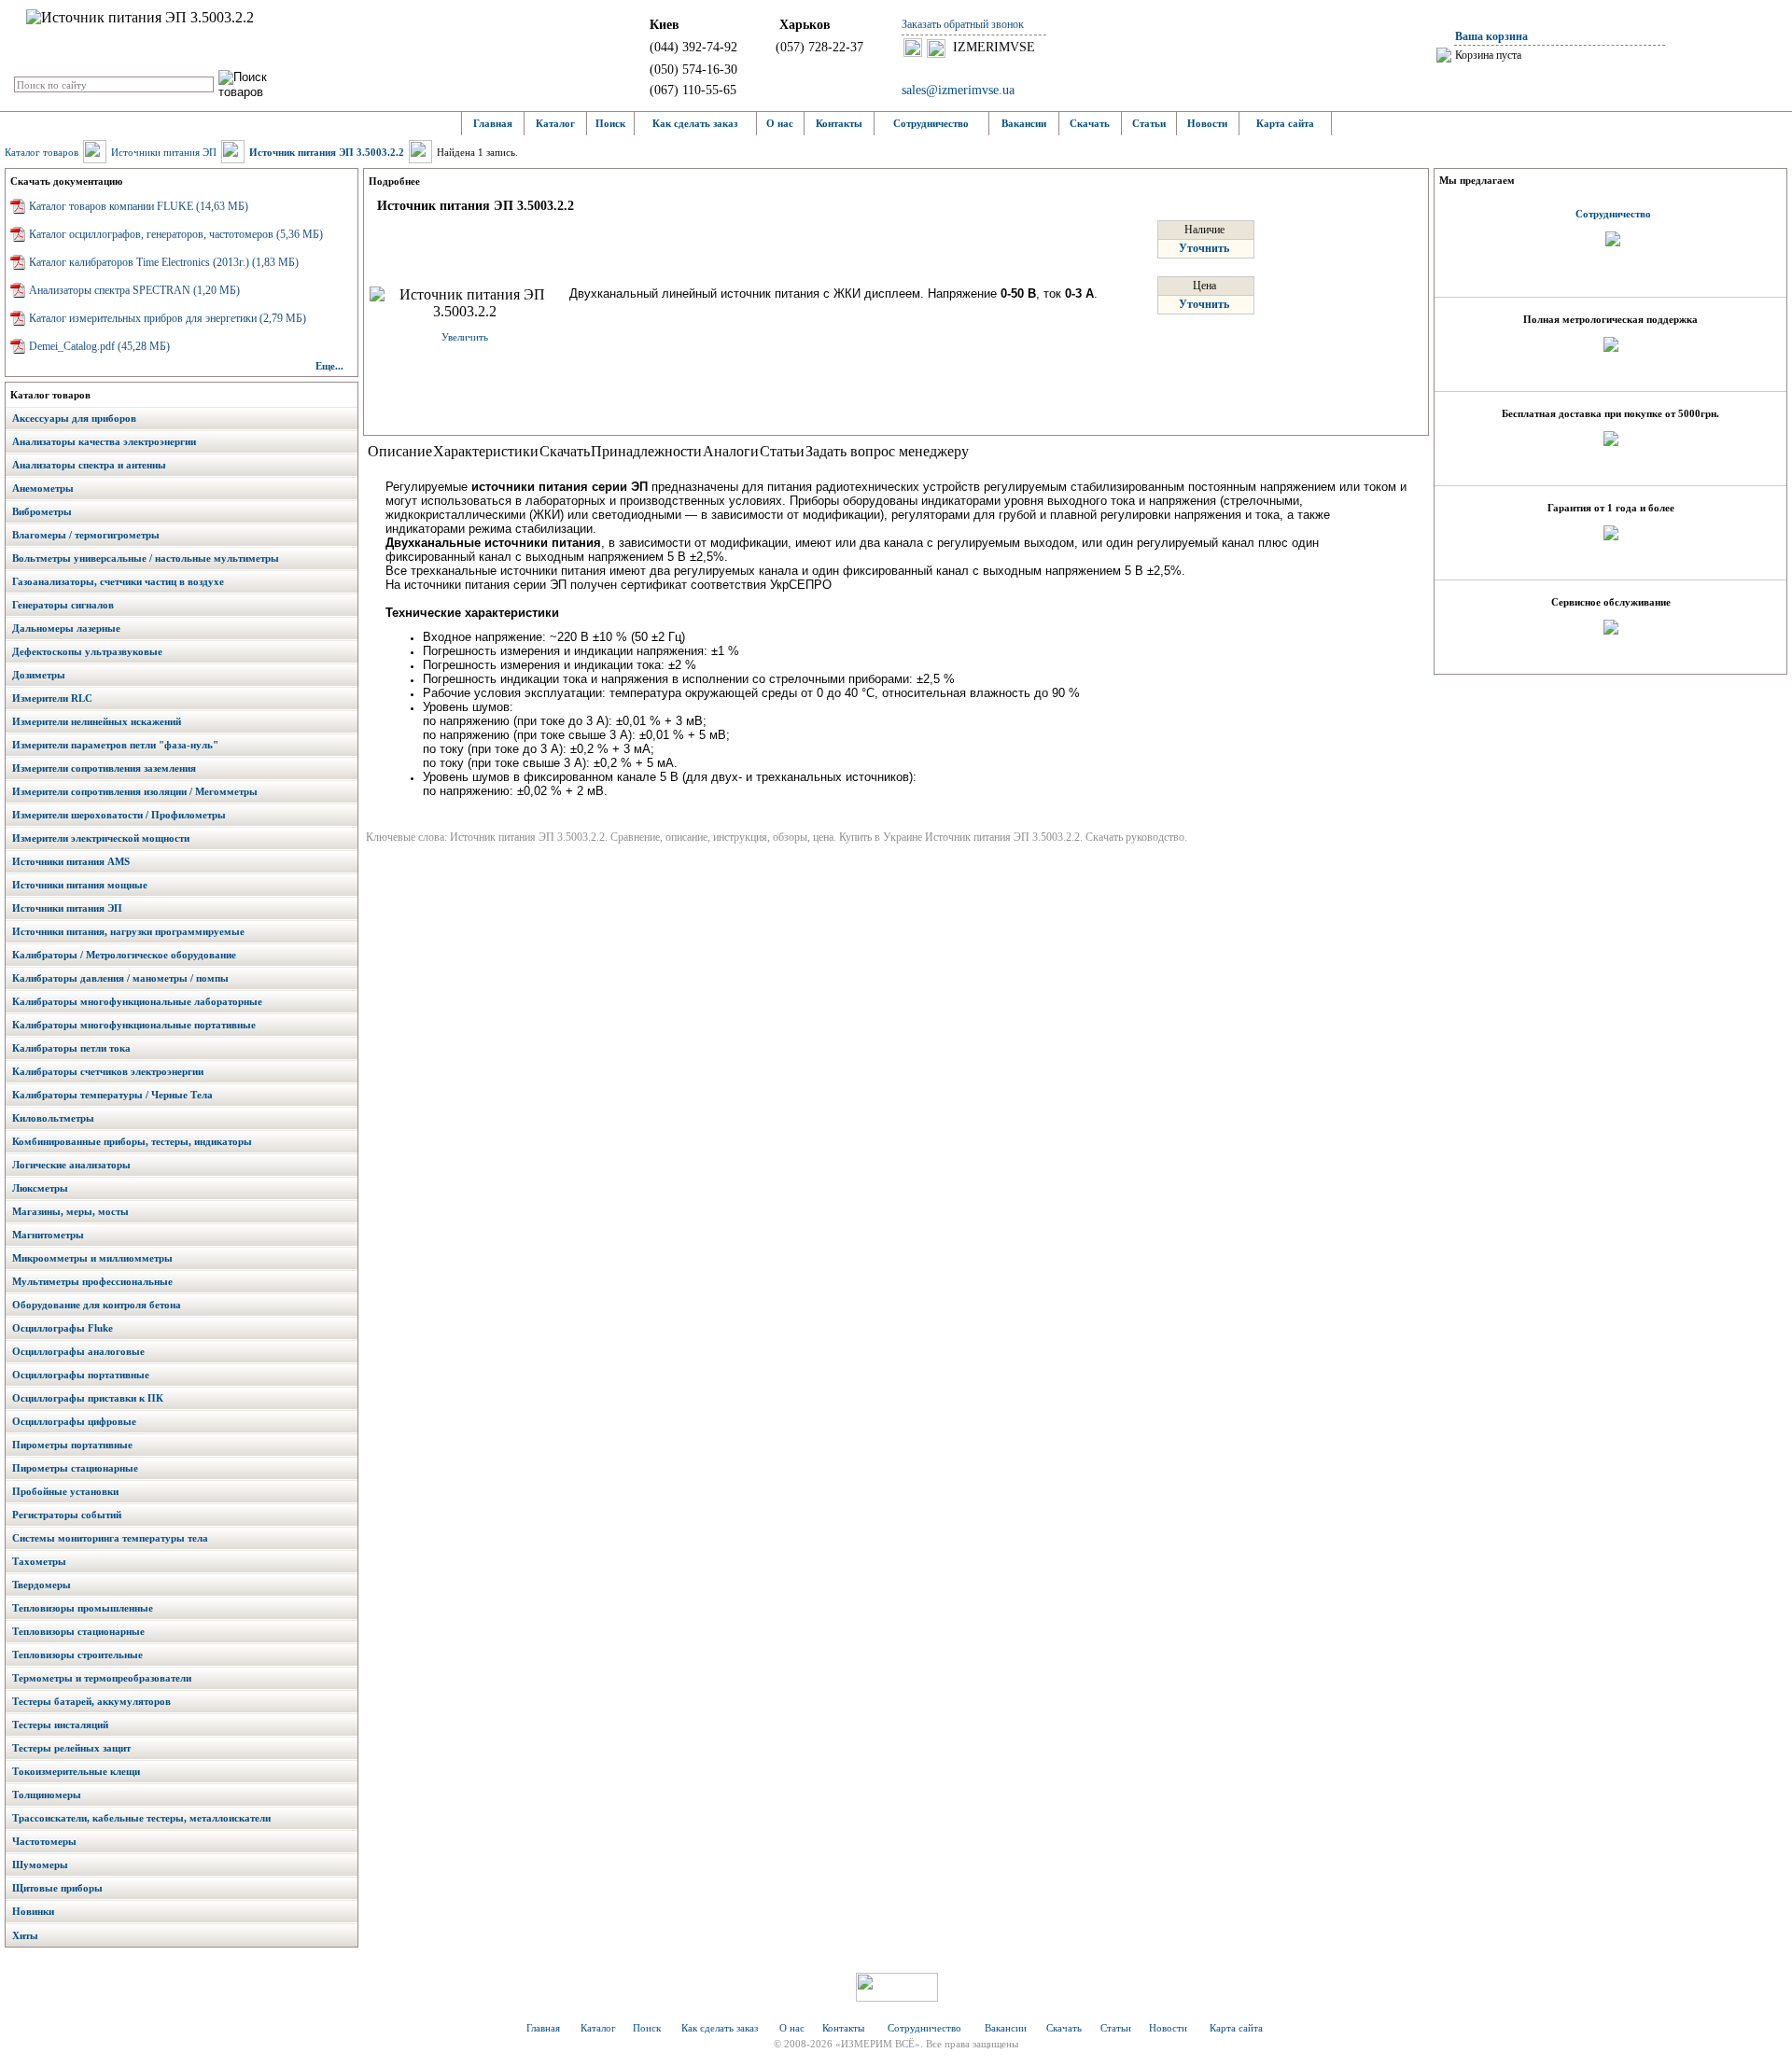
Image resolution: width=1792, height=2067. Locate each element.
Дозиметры (39, 675)
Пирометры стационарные (75, 1468)
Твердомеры (42, 1585)
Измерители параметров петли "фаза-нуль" (115, 745)
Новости (1207, 123)
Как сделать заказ (695, 123)
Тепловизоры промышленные (83, 1608)
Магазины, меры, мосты (70, 1211)
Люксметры (40, 1188)
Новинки (33, 1911)
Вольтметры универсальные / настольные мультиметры (146, 558)
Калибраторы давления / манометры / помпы (120, 978)
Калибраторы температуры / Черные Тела (112, 1095)
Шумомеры (40, 1864)
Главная (493, 123)
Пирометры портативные (72, 1445)
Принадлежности (646, 451)
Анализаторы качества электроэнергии (104, 441)
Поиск (610, 123)
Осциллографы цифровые (74, 1421)
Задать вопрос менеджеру (887, 451)
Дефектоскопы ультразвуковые (87, 651)
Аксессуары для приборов (74, 418)
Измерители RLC (52, 698)
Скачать (1090, 123)
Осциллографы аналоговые (78, 1351)
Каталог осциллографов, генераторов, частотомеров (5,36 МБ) (176, 234)
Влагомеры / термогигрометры (86, 535)
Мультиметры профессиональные (92, 1281)
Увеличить (465, 337)
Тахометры (39, 1561)
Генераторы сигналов (63, 605)
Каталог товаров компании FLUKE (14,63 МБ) (139, 206)
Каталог (555, 123)
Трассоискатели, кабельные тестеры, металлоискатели (141, 1818)
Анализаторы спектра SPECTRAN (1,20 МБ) (134, 290)
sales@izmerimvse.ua (958, 90)
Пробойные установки (65, 1491)
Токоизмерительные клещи (76, 1771)
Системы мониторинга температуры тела (110, 1538)
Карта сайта (1285, 123)
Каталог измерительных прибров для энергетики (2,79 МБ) (168, 318)
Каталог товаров (42, 152)
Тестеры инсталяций (60, 1725)
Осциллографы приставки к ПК (88, 1398)
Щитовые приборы (57, 1888)
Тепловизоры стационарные (78, 1631)
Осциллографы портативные (81, 1375)
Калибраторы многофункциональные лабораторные (137, 1001)
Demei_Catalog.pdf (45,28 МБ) (99, 346)
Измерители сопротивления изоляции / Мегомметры (135, 791)
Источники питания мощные (80, 885)
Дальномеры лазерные (66, 628)
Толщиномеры (47, 1795)
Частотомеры (44, 1841)
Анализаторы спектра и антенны (89, 465)
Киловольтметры (53, 1118)
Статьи (1149, 123)
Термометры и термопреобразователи (102, 1678)
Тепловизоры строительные (77, 1655)
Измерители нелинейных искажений (97, 721)
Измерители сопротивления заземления (104, 768)
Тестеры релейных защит (71, 1748)
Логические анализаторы (71, 1165)
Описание (400, 451)
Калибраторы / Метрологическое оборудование (124, 955)
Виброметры (42, 511)
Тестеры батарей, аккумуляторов (91, 1701)
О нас (780, 123)
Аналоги (731, 451)
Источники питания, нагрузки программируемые (128, 931)
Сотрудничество (931, 123)
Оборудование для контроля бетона (97, 1305)
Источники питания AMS (71, 861)
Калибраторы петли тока (71, 1048)
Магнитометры (48, 1235)
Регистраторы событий (67, 1515)
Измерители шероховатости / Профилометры (119, 815)
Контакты (839, 123)
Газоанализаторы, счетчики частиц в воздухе (118, 581)
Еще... (329, 366)
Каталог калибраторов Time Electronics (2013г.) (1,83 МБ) (164, 262)
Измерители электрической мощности (101, 838)
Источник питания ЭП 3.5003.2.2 (327, 152)
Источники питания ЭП (164, 152)
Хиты (25, 1935)
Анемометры (43, 488)
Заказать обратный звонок (963, 24)
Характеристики (486, 451)
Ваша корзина (1491, 36)
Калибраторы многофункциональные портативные (134, 1025)
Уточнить (1204, 248)
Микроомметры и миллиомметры (92, 1258)
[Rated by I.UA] (897, 1997)
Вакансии (1024, 123)
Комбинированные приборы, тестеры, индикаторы (132, 1141)
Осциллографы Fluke (63, 1328)
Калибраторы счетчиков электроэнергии (108, 1071)
